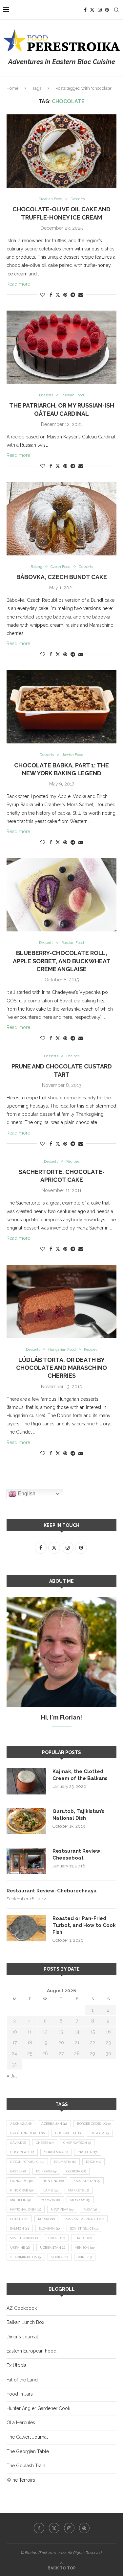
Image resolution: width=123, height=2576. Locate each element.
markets (79, 2190)
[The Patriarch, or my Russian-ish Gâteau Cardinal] (61, 347)
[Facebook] (85, 10)
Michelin (20, 2200)
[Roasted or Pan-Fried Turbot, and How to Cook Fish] (26, 1928)
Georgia (76, 2171)
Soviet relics (84, 2228)
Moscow (80, 2200)
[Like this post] (43, 295)
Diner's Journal (22, 2337)
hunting (53, 2181)
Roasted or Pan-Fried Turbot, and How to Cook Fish (84, 1925)
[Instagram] (100, 10)
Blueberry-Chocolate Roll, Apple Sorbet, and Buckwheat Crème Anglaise (62, 961)
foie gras (46, 2171)
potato (19, 2219)
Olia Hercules (21, 2423)
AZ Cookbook (22, 2308)
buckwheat (68, 2133)
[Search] (116, 10)
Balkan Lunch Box (25, 2322)
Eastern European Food (31, 2351)
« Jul (12, 2076)
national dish (26, 2209)
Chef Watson (77, 2143)
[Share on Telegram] (73, 295)
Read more (18, 284)
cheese (45, 2143)
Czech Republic (27, 2162)
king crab (22, 2190)
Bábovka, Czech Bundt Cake (62, 577)
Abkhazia (21, 2124)
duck (93, 2162)
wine (85, 2257)
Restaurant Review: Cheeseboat (77, 1854)
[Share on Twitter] (58, 295)
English (26, 1494)
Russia (46, 2219)
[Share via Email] (81, 295)
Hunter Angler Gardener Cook (38, 2408)
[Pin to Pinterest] (65, 295)
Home (12, 88)
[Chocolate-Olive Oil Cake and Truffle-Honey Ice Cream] (61, 151)
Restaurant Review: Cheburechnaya (52, 1891)
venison (85, 2248)
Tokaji (56, 2238)
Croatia (88, 2152)
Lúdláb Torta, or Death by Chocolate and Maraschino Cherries (61, 1368)
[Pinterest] (107, 10)
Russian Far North (84, 2219)
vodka (60, 2257)
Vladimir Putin (26, 2257)
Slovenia (50, 2228)
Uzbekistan (52, 2248)
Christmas (56, 2152)
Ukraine (20, 2248)
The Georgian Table (28, 2451)
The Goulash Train (26, 2466)
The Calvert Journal (27, 2437)
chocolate (22, 2152)
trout (83, 2238)
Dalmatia (65, 2162)
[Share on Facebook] (51, 295)
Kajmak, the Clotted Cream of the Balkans (80, 1775)
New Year (62, 2209)
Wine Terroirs (21, 2480)
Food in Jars (20, 2394)
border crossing (94, 2124)
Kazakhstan (87, 2181)
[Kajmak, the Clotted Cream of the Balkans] (26, 1781)
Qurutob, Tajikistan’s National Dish (78, 1815)
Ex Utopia (17, 2365)
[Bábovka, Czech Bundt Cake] (61, 518)
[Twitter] (92, 10)
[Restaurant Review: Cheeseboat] (26, 1861)
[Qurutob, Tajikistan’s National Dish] (26, 1821)
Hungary (21, 2181)
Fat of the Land (22, 2380)
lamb (51, 2190)
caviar (18, 2143)
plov (90, 2209)
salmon (20, 2228)
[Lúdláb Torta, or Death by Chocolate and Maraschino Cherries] (61, 1301)
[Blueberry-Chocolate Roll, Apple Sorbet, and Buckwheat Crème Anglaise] (61, 895)
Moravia (50, 2200)
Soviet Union (24, 2238)
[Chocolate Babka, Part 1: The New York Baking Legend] (61, 707)
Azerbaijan (54, 2124)
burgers (100, 2133)
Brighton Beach (28, 2133)
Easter (18, 2171)
